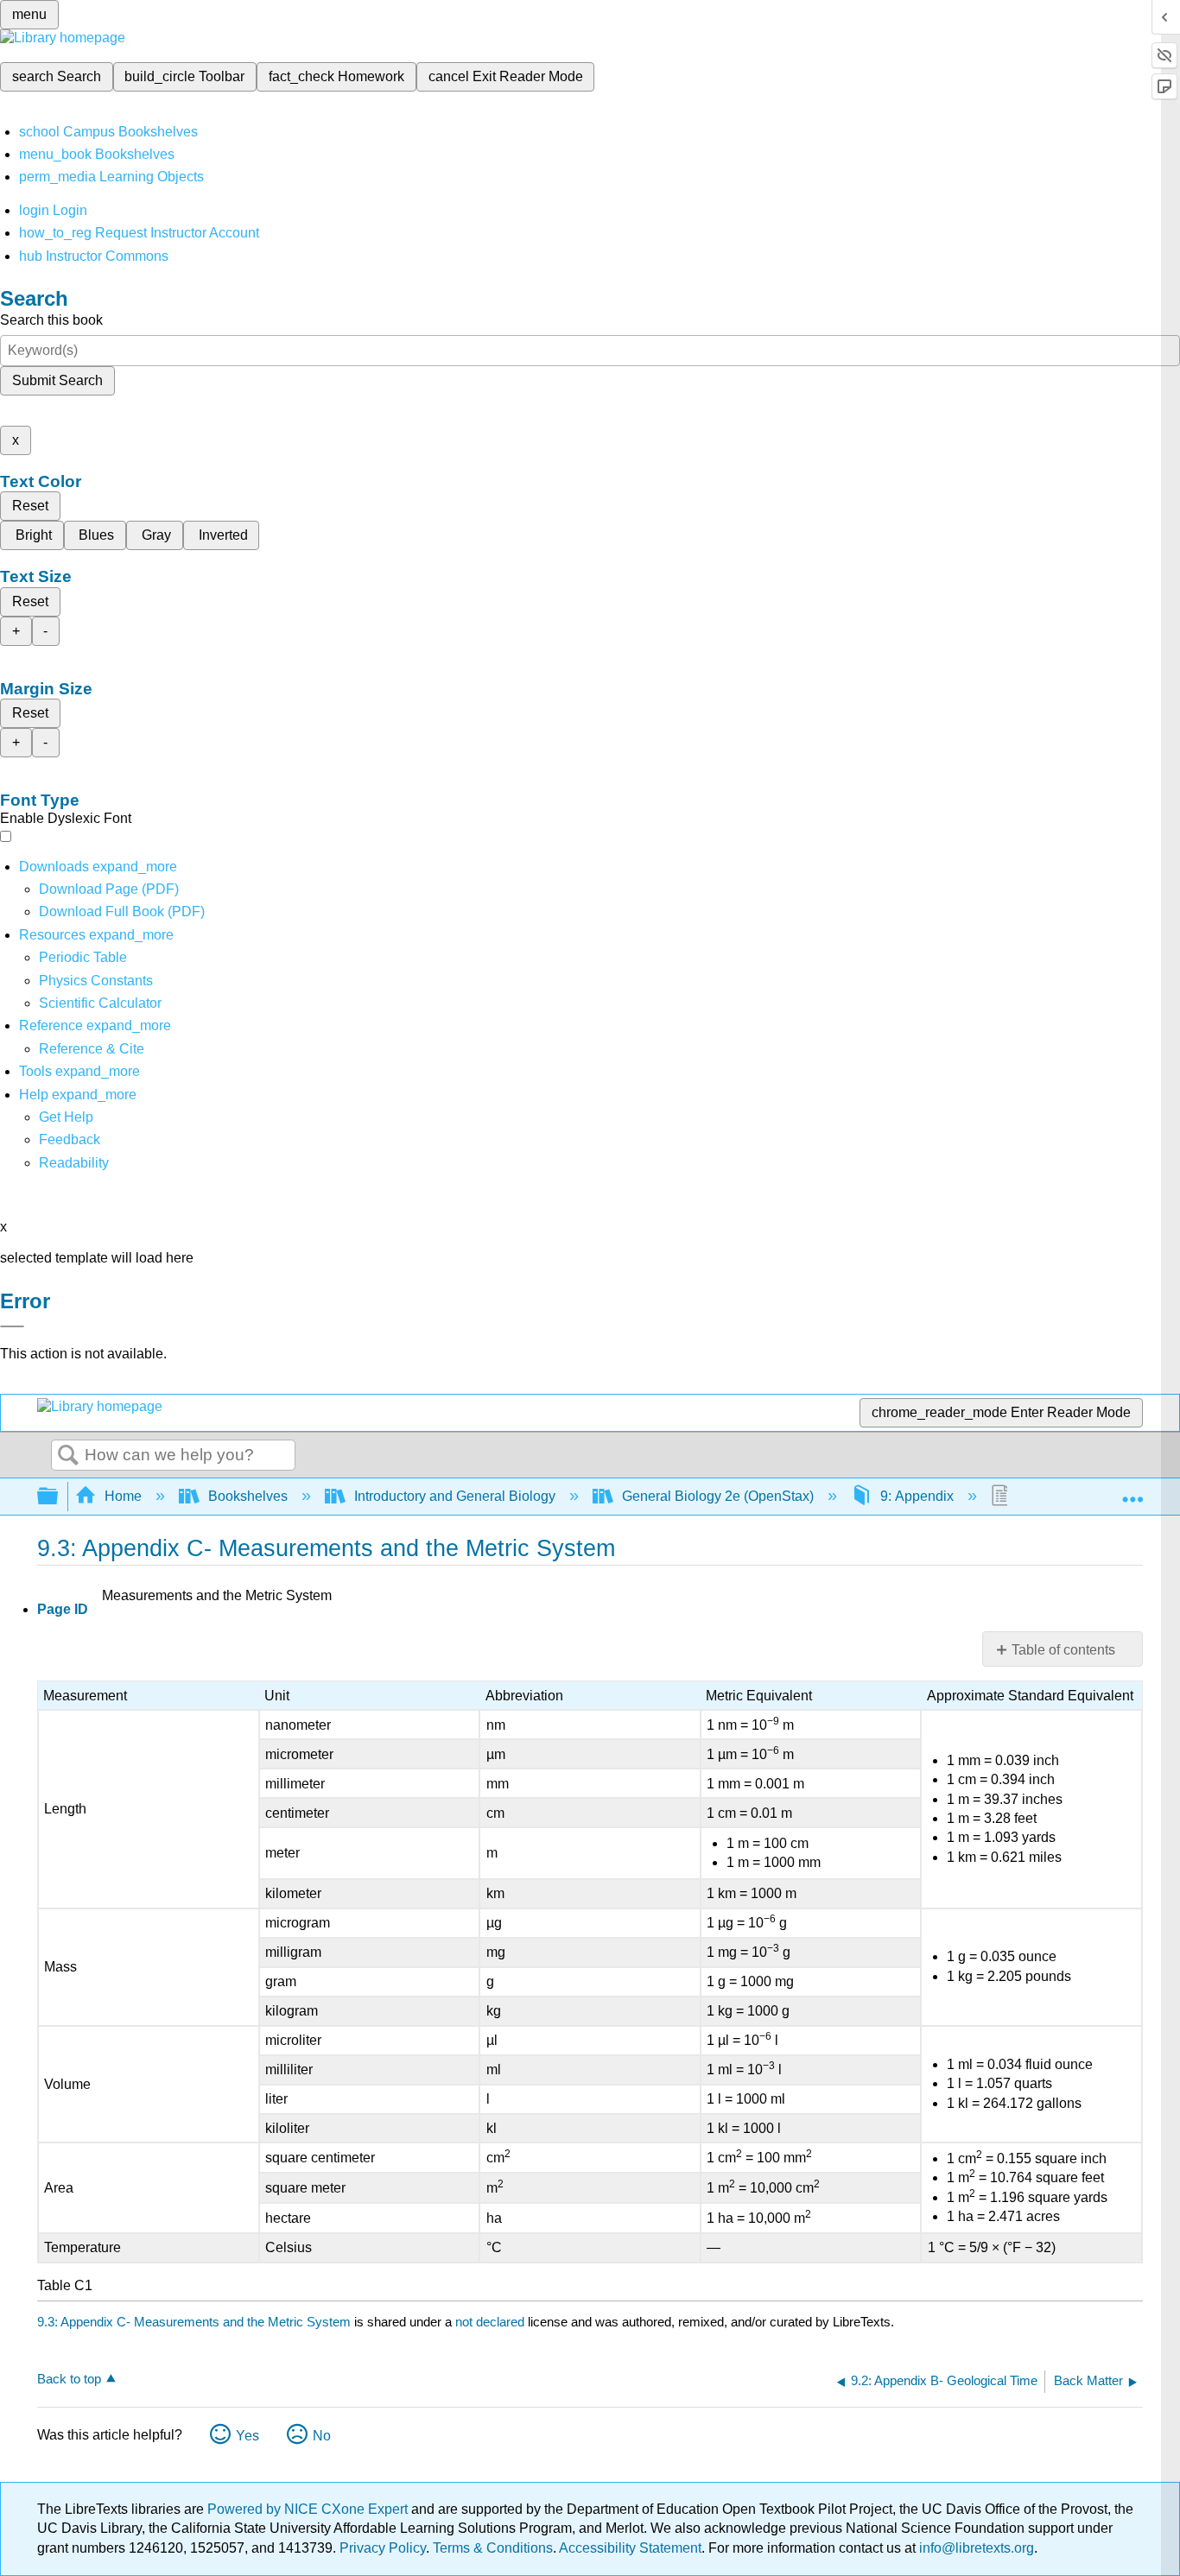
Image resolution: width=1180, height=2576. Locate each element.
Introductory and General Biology (455, 1496)
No (322, 2436)
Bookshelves (248, 1496)
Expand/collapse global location (1132, 1491)
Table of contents (1063, 1650)
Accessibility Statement (630, 2548)
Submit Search (57, 380)
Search (68, 1456)
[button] (70, 1139)
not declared (492, 2322)
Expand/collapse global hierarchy (59, 1497)
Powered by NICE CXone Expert (309, 2509)
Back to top (69, 2379)
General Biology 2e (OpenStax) (718, 1496)
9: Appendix (917, 1496)
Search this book (51, 320)
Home (123, 1496)
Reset (30, 506)
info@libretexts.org (975, 2548)
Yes (247, 2436)
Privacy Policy (383, 2548)
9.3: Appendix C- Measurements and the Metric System (194, 2322)
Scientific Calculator (100, 1003)
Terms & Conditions (493, 2548)
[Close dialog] (12, 1326)
